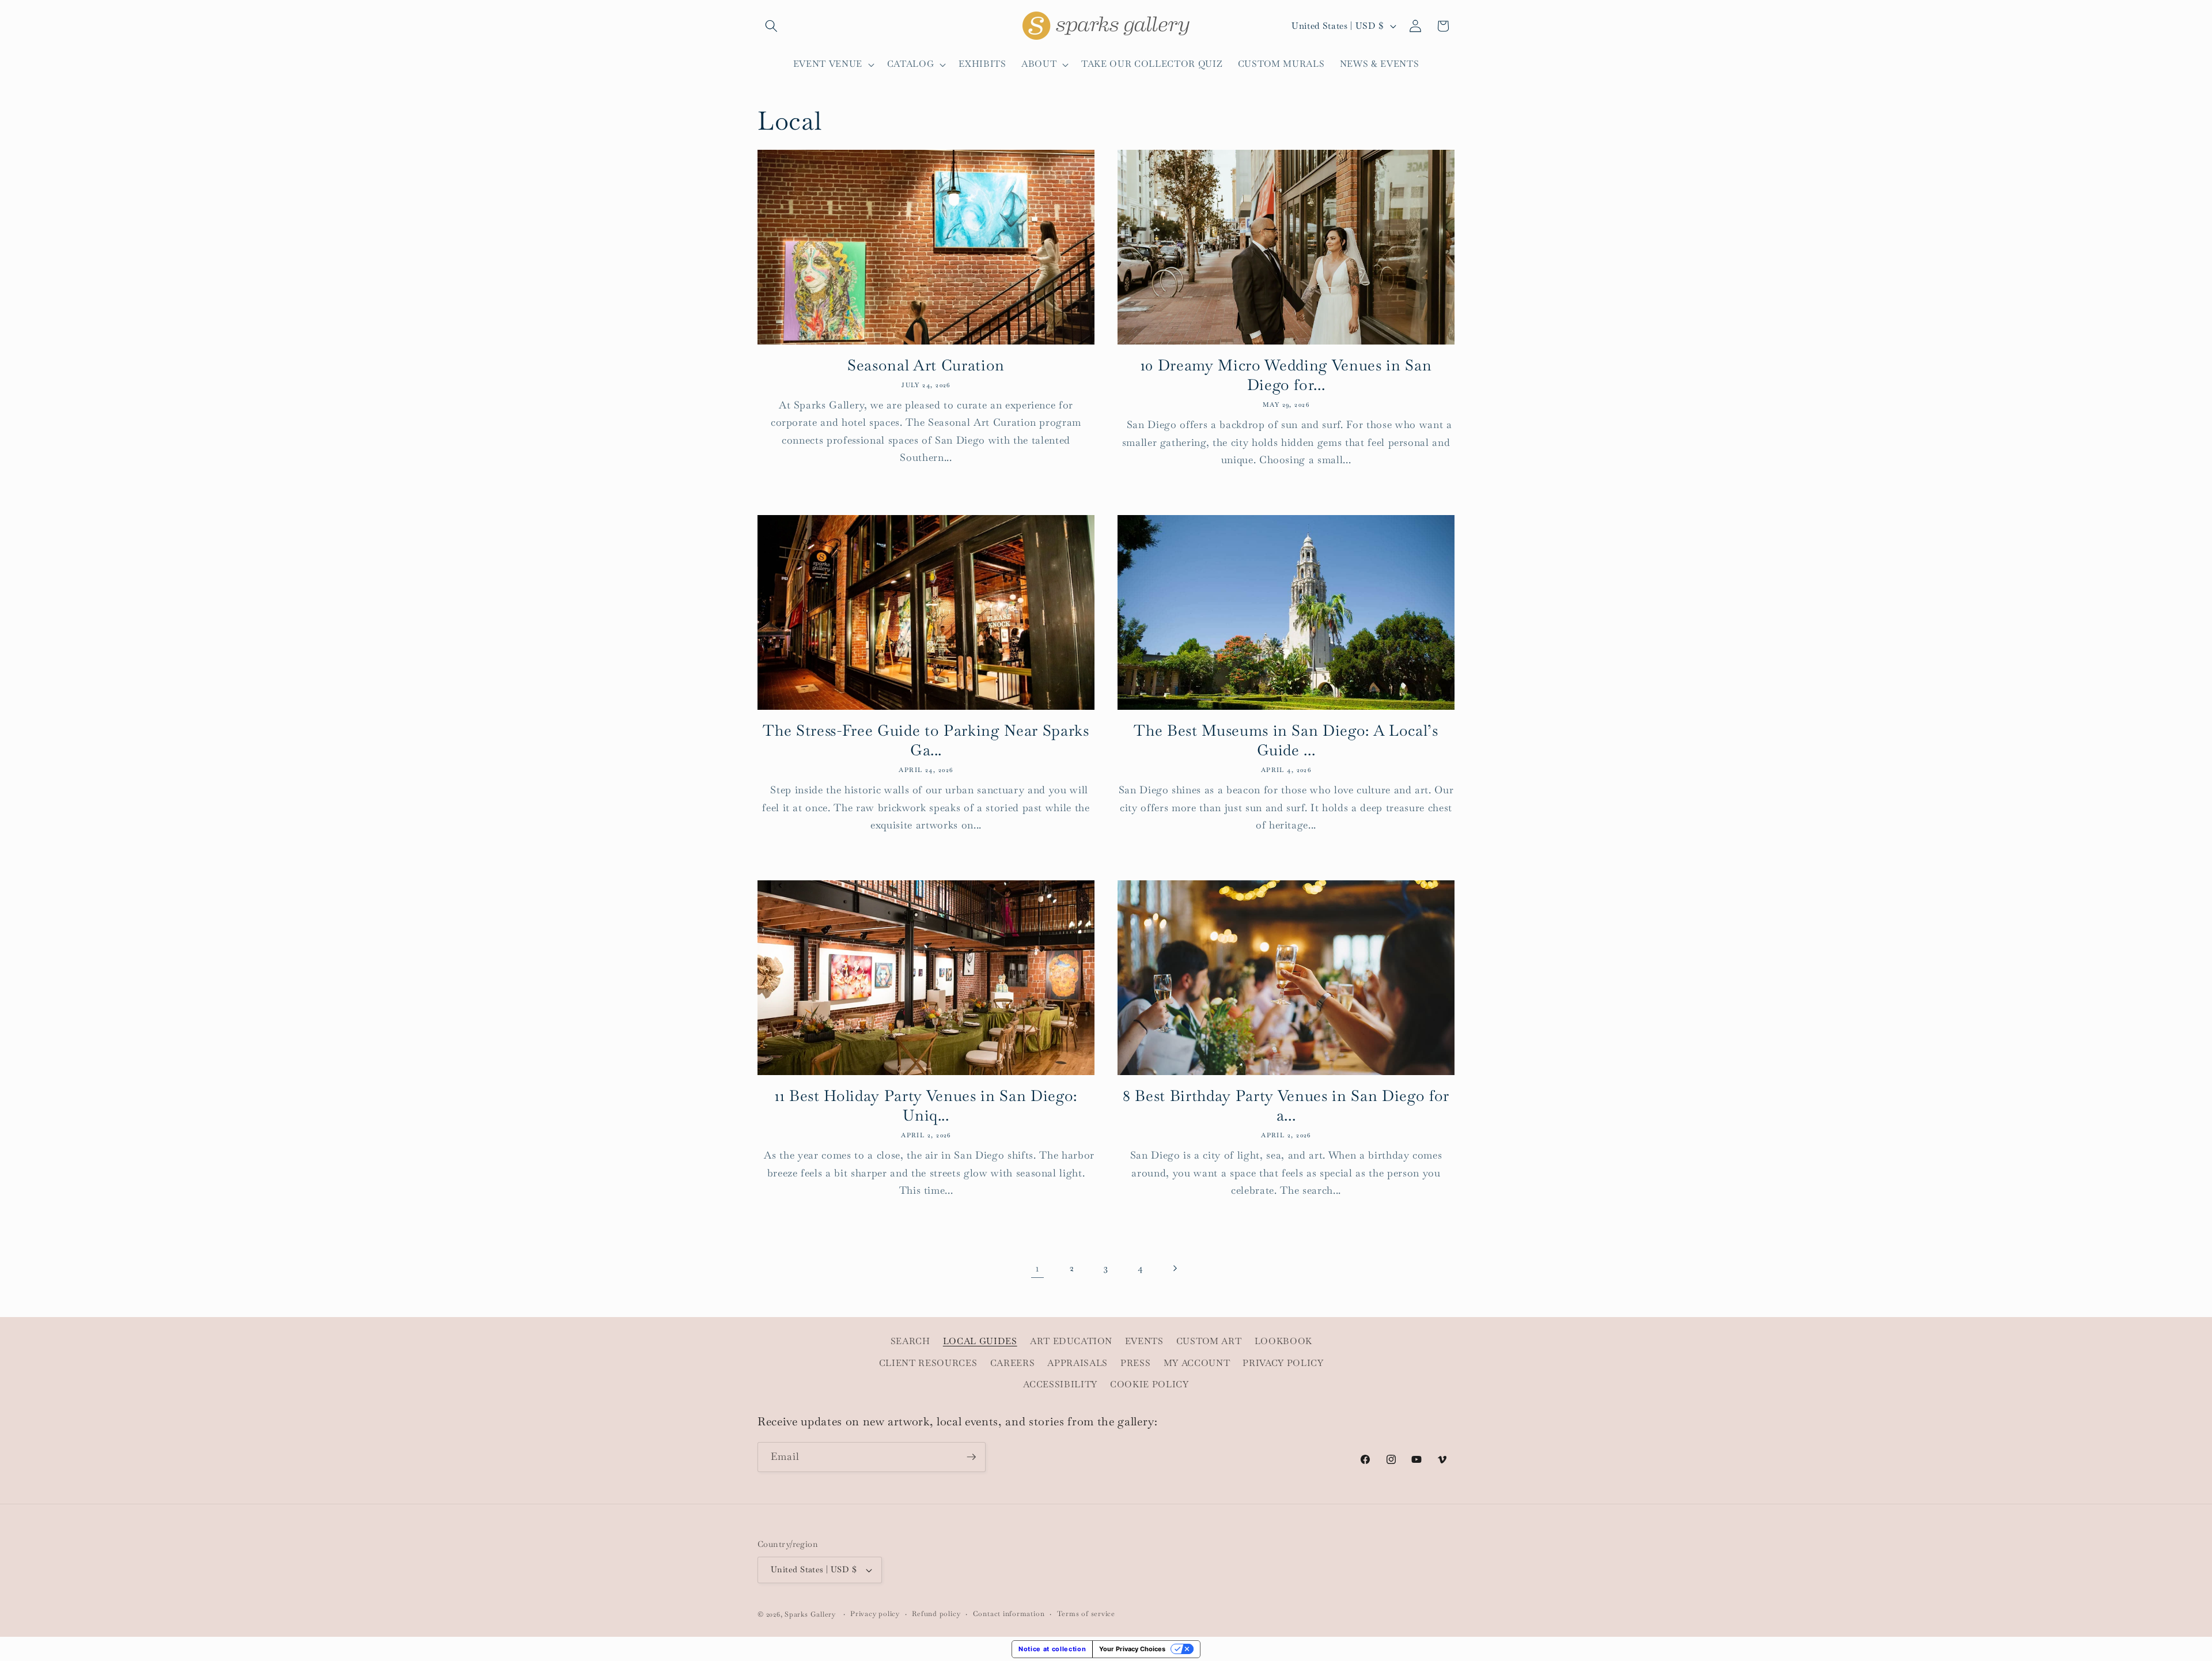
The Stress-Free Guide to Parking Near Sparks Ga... (926, 740)
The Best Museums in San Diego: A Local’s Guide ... (1286, 740)
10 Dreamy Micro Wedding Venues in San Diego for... (1286, 375)
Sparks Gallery (810, 1614)
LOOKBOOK (1283, 1341)
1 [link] (1037, 1268)
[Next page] (1175, 1268)
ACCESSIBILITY (1060, 1384)
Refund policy (936, 1614)
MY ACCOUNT (1197, 1363)
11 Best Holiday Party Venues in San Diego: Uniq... (926, 1106)
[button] (771, 26)
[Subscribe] (971, 1457)
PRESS (1135, 1363)
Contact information (1009, 1614)
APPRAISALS (1077, 1363)
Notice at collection (1052, 1649)
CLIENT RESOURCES (928, 1363)
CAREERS (1013, 1363)
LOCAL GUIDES (980, 1341)
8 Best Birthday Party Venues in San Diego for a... (1286, 1106)
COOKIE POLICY (1149, 1384)
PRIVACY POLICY (1283, 1363)
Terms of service (1086, 1614)
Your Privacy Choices (1132, 1649)
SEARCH (910, 1341)
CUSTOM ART (1209, 1341)
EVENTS (1144, 1341)
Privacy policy (875, 1614)
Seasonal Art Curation (926, 365)
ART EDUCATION (1071, 1341)
